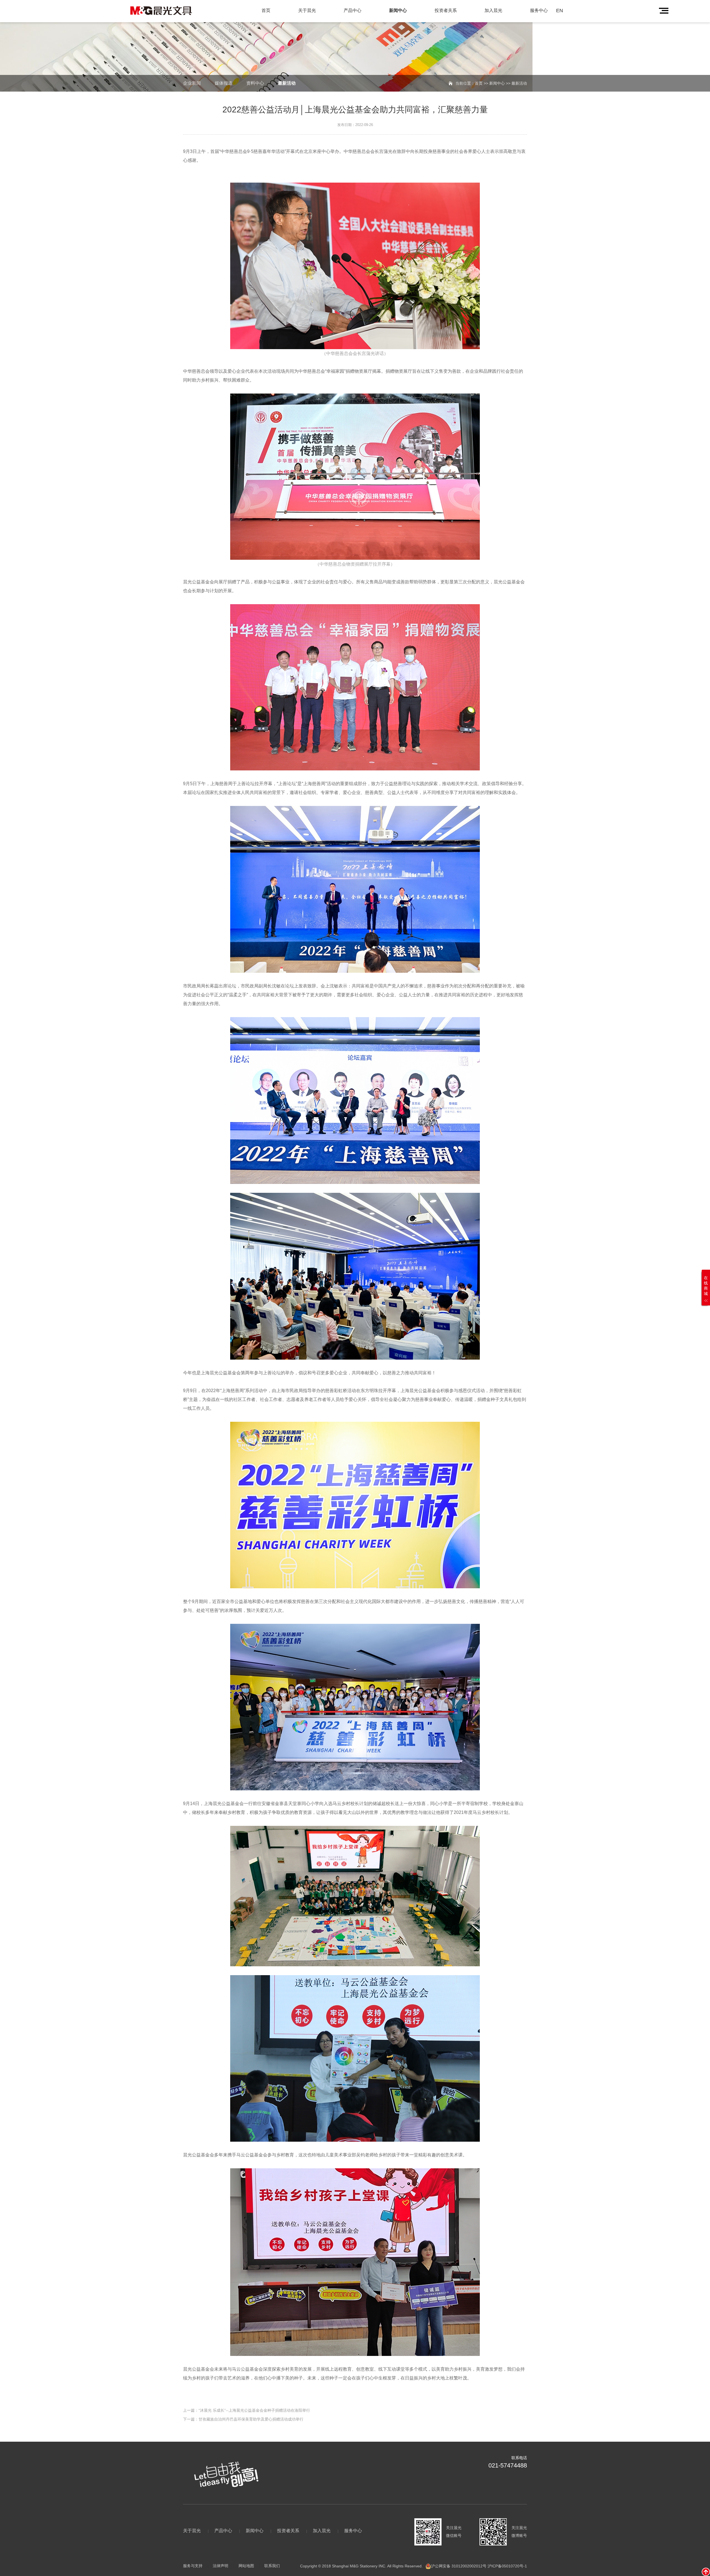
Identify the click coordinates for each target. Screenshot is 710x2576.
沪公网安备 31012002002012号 (459, 2566)
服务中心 (539, 10)
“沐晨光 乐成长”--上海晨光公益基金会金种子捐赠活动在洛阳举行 (254, 2410)
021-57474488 (508, 2465)
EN (560, 11)
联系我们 (272, 2566)
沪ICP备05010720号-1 (507, 2566)
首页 (266, 10)
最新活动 (287, 83)
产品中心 (353, 10)
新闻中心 (398, 10)
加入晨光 (493, 10)
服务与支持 (193, 2566)
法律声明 (220, 2566)
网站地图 (246, 2566)
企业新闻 (192, 83)
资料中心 (255, 83)
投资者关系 (446, 10)
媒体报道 (224, 83)
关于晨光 (307, 10)
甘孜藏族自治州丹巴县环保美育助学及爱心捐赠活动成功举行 (251, 2419)
